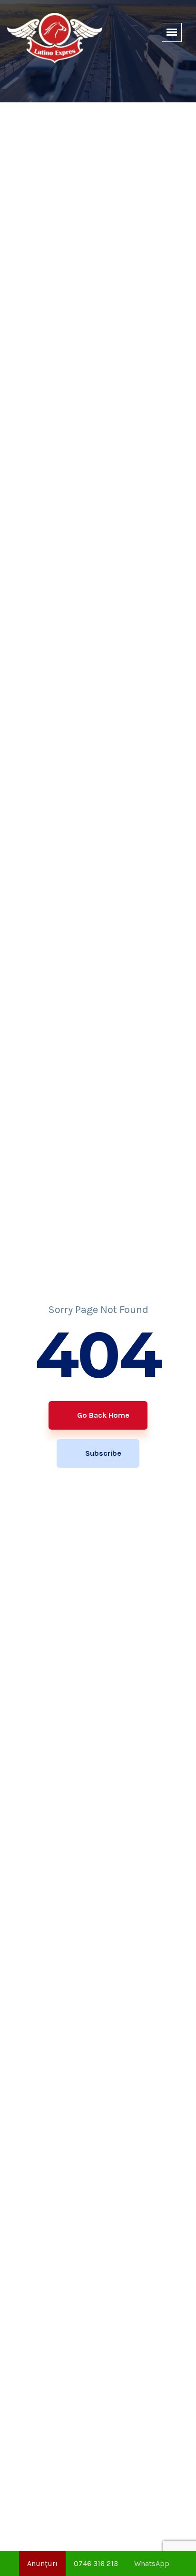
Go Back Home (102, 1415)
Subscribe (102, 1453)
